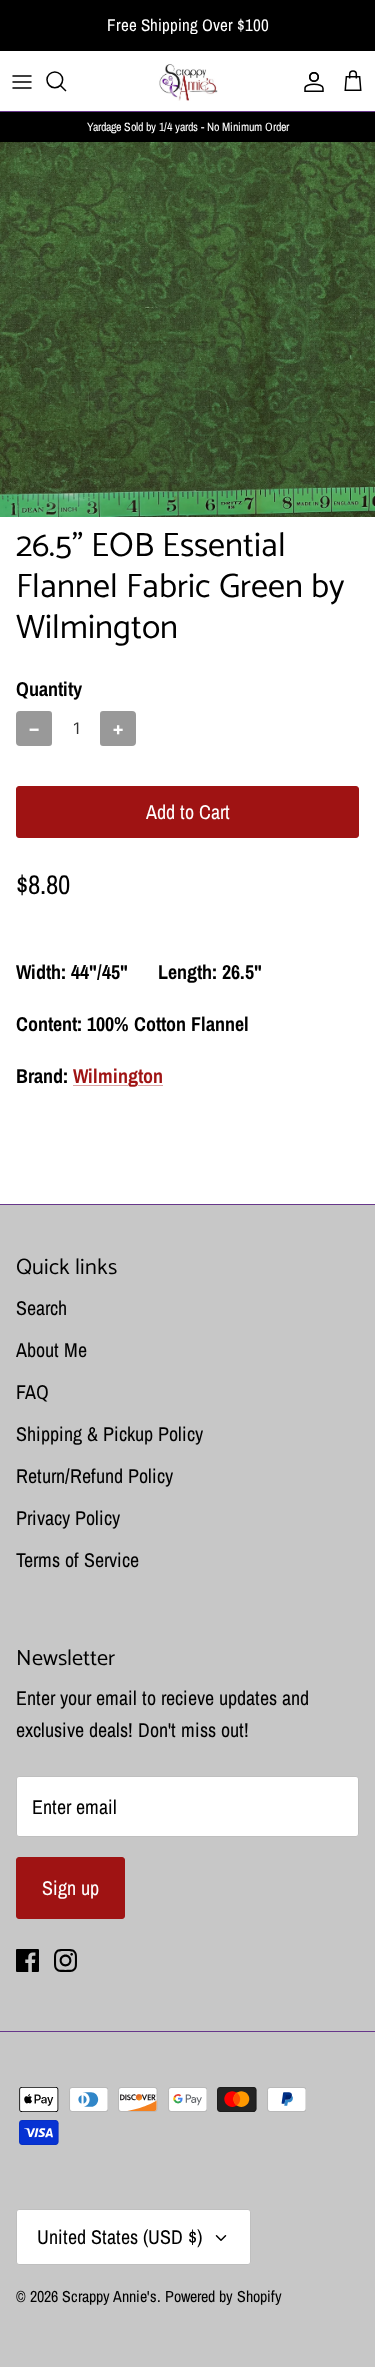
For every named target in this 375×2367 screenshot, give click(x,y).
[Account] (309, 81)
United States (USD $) (119, 2236)
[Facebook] (27, 1960)
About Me (51, 1349)
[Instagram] (65, 1960)
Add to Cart (188, 811)
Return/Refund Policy (94, 1475)
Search (41, 1307)
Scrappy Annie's (109, 2296)
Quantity (49, 688)
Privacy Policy (68, 1517)
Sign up (70, 1887)
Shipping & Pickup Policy (109, 1433)
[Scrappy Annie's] (188, 81)
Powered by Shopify (223, 2296)
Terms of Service (77, 1559)
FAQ (32, 1391)
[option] (187, 329)
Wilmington (118, 1075)
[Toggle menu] (22, 81)
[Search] (66, 81)
